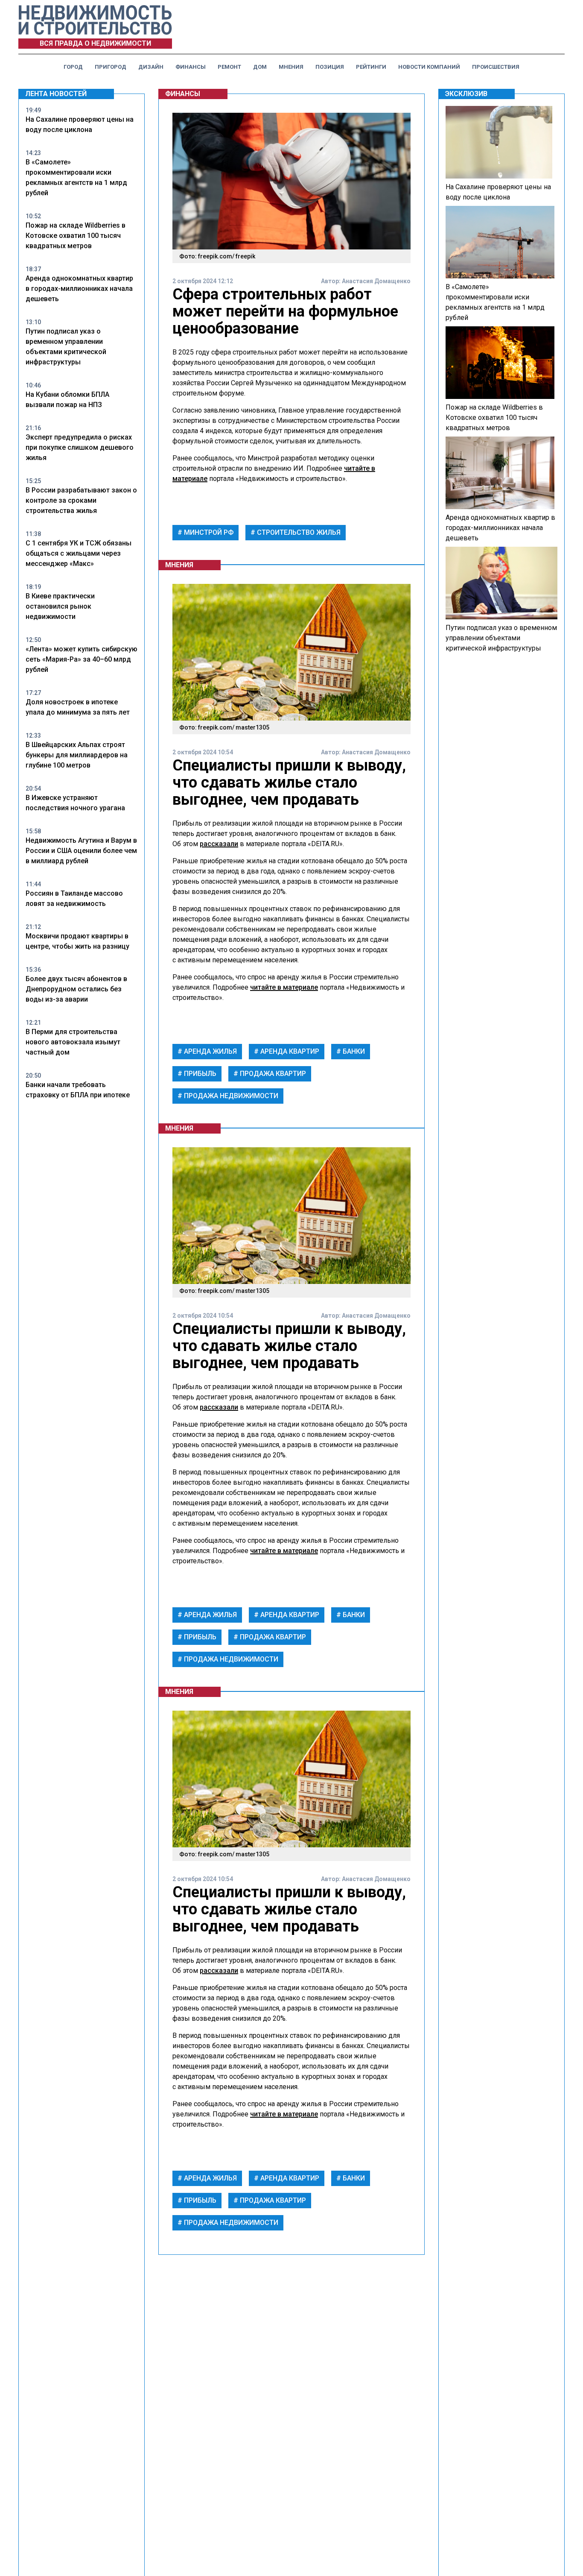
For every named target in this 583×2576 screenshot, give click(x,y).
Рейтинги (371, 67)
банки (353, 1051)
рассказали (219, 844)
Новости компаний (429, 67)
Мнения (291, 67)
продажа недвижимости (230, 1096)
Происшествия (496, 67)
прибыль (199, 1074)
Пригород (111, 67)
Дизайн (151, 67)
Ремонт (229, 67)
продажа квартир (272, 1074)
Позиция (330, 67)
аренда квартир (289, 1051)
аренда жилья (210, 1051)
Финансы (191, 67)
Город (73, 67)
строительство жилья (298, 532)
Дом (260, 67)
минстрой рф (208, 532)
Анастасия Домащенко (376, 281)
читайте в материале (284, 987)
